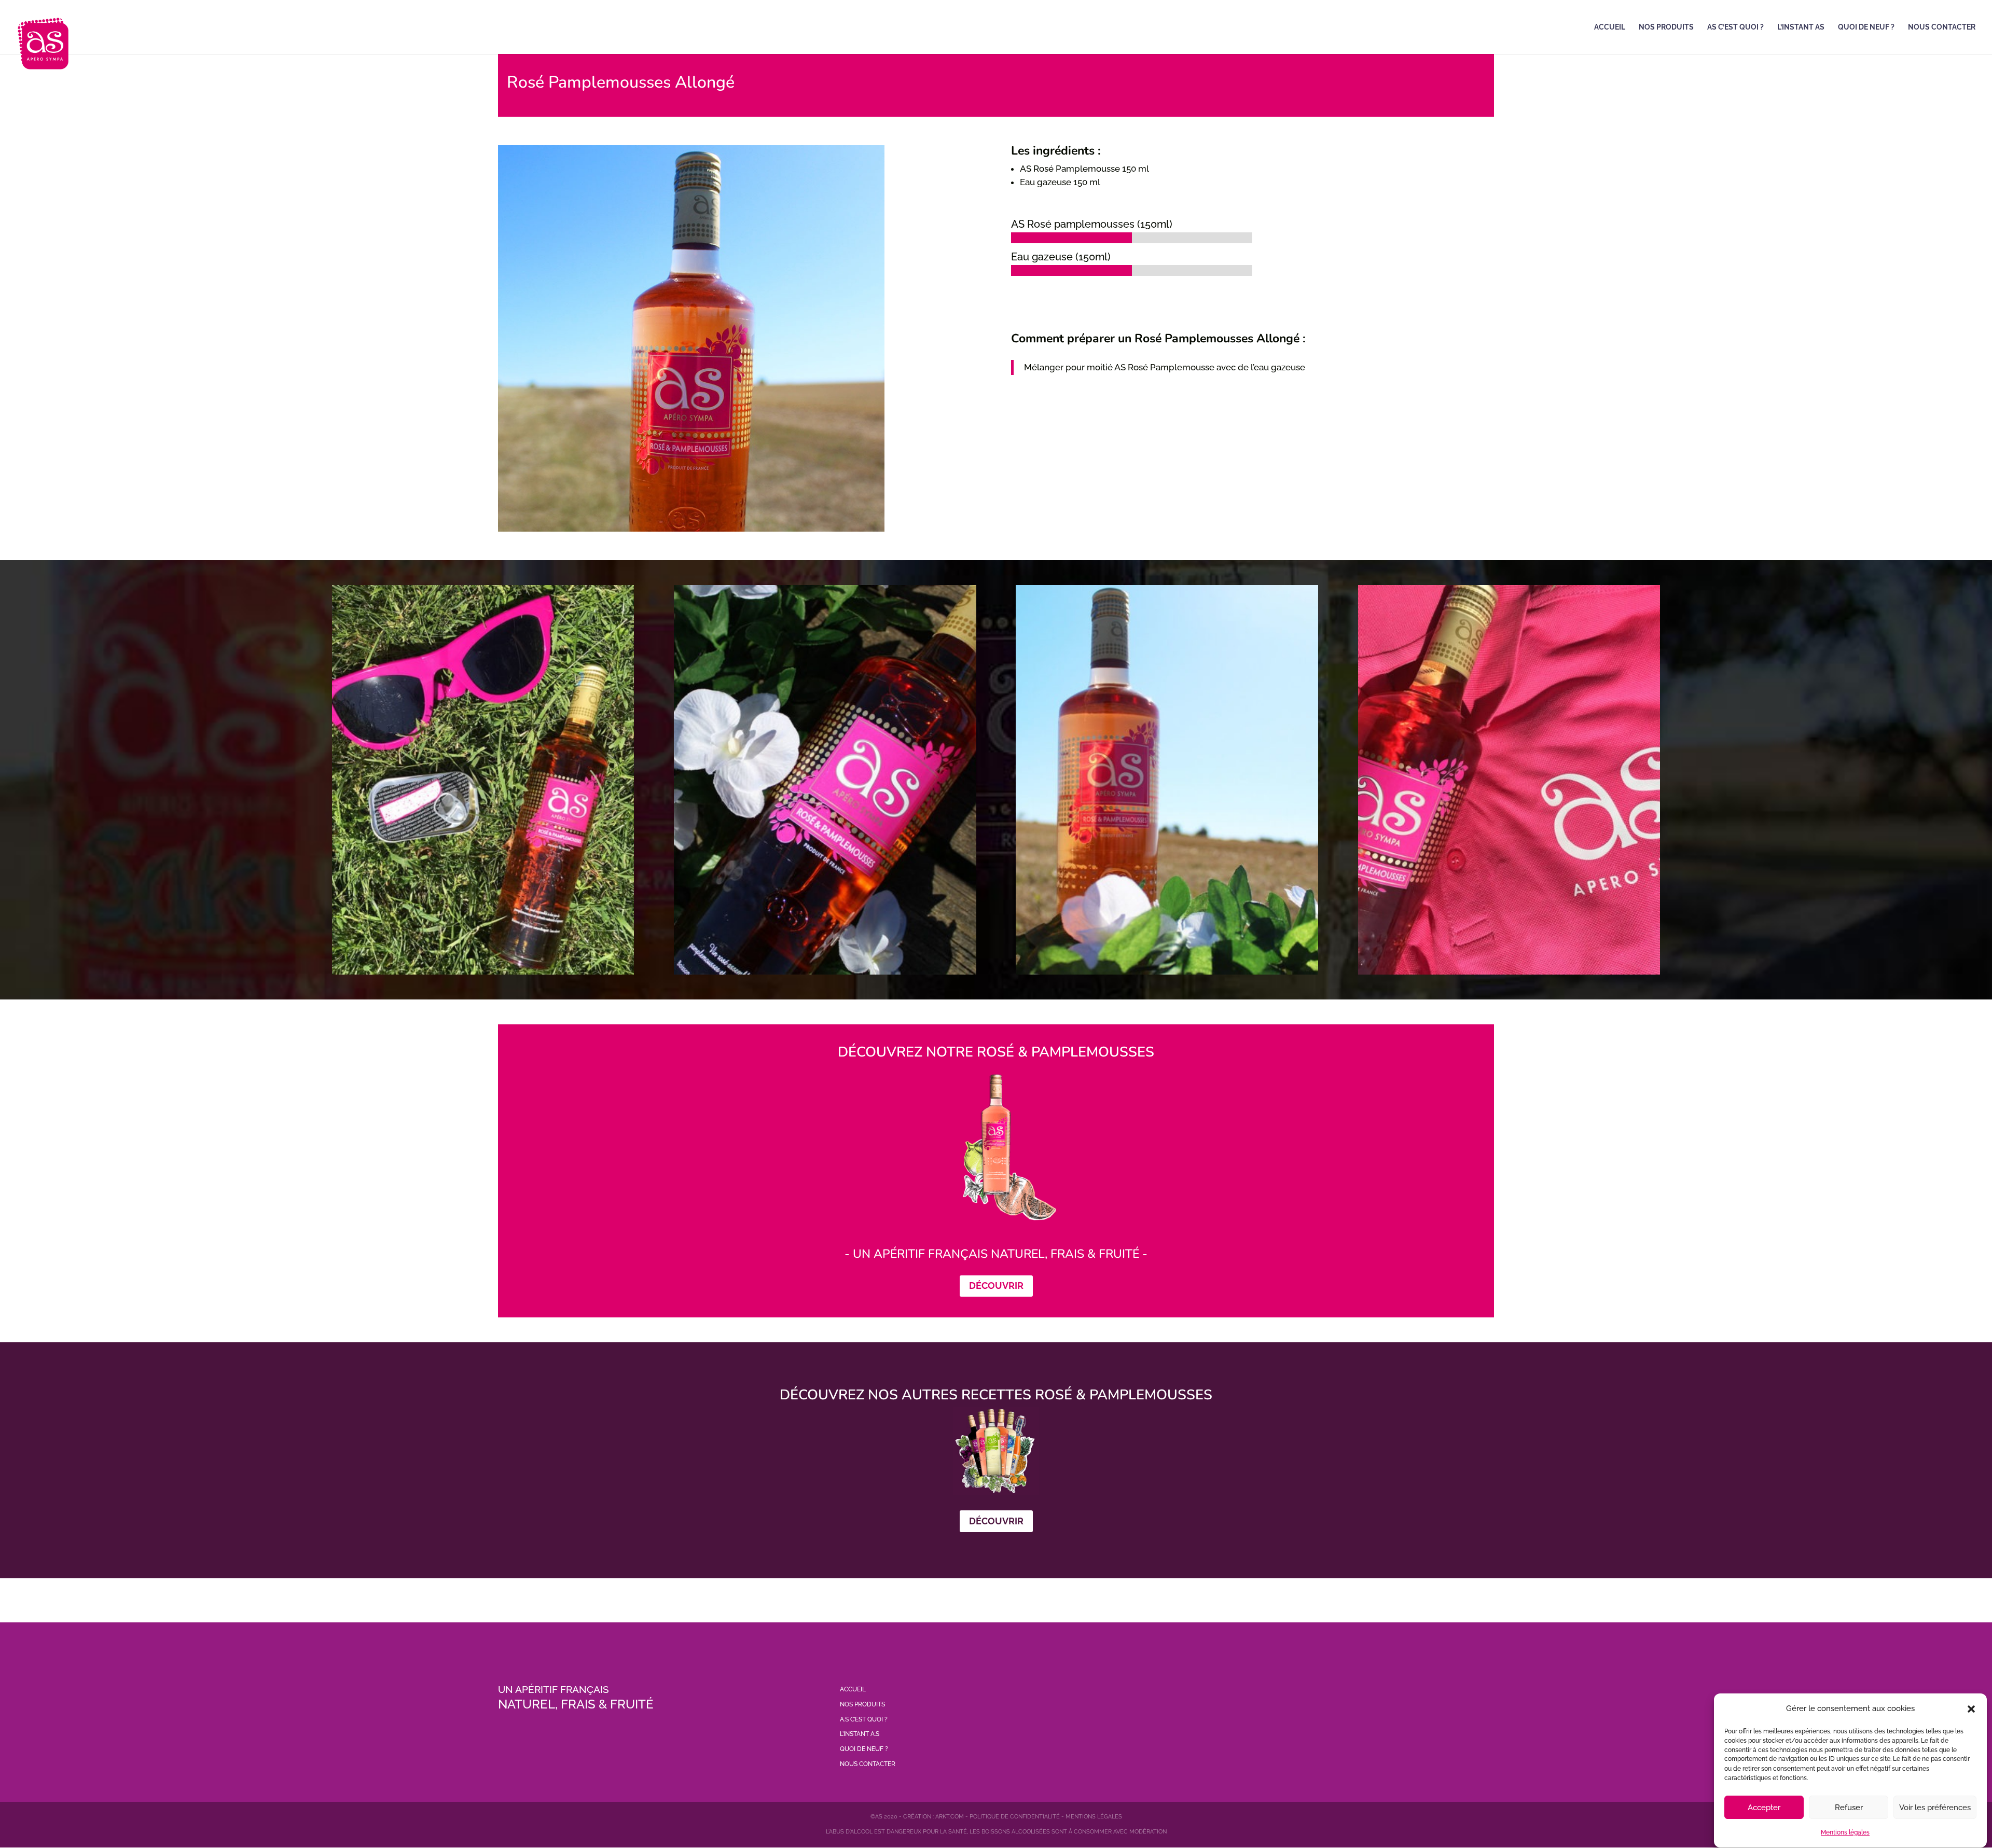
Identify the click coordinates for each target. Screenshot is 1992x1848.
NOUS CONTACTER (868, 1764)
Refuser (1849, 1808)
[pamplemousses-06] (825, 975)
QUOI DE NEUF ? (864, 1749)
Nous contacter (1942, 27)
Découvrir (996, 1286)
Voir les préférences (1935, 1808)
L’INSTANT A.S (860, 1734)
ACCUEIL (853, 1689)
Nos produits (1666, 27)
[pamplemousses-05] (1167, 975)
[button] (1971, 1709)
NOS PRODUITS (862, 1704)
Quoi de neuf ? (1866, 27)
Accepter (1764, 1808)
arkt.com (950, 1817)
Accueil (1610, 27)
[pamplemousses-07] (483, 975)
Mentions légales (1845, 1832)
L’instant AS (1801, 27)
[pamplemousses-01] (1509, 975)
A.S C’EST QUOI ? (864, 1719)
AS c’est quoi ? (1735, 27)
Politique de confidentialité (1015, 1817)
